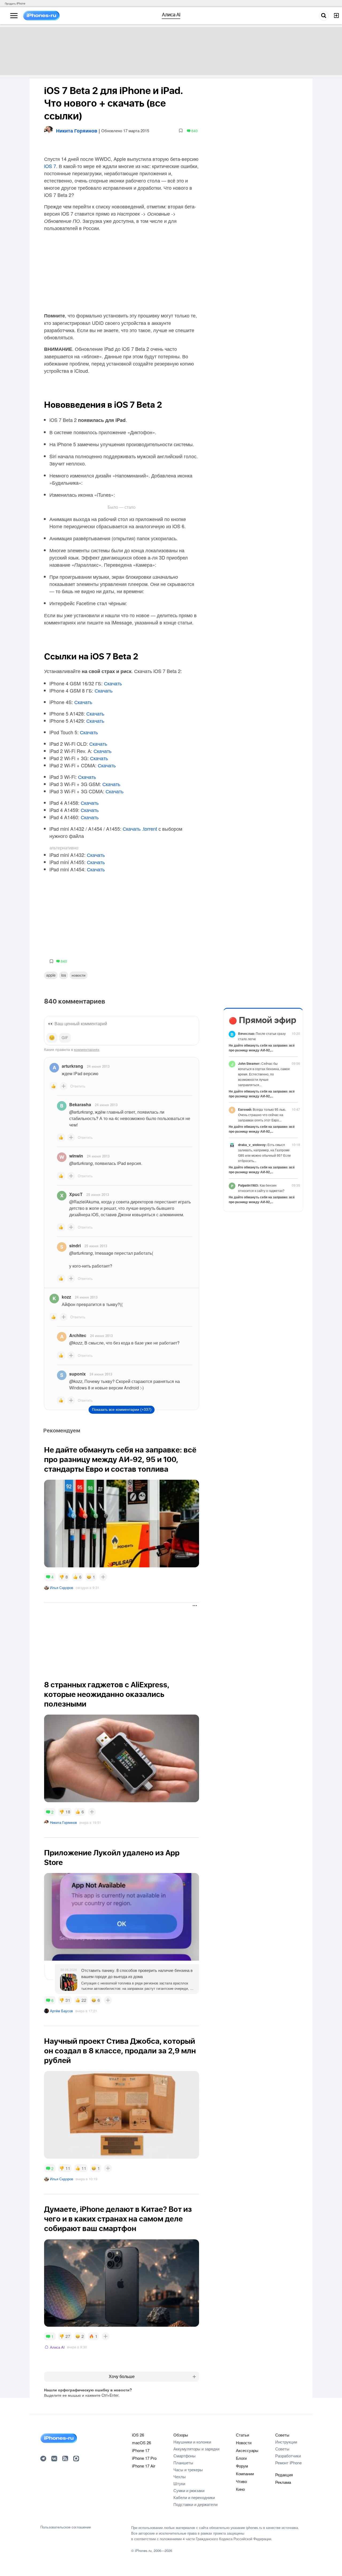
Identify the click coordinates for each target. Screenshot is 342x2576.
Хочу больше (122, 2377)
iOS (64, 975)
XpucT (76, 1194)
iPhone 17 (141, 2450)
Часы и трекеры (188, 2470)
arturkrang (72, 1066)
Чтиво (241, 2481)
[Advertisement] (121, 1636)
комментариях (87, 1049)
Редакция (284, 2475)
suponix (77, 1374)
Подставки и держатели (195, 2504)
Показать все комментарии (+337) (122, 1409)
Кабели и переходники (194, 2497)
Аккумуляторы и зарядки (196, 2449)
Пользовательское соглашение (66, 2527)
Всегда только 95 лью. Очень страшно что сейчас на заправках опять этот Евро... (262, 1115)
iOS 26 (138, 2435)
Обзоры (181, 2435)
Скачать (113, 683)
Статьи (242, 2435)
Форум (242, 2466)
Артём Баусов (61, 2011)
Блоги (241, 2458)
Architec (78, 1335)
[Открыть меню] (14, 16)
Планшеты (183, 2463)
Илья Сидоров (62, 1588)
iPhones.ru (143, 2550)
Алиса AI (57, 2347)
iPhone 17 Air (144, 2466)
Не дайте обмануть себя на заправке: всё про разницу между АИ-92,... (262, 1048)
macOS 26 (141, 2443)
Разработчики (288, 2456)
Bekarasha (80, 1104)
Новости (79, 975)
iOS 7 (50, 166)
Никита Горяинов (63, 1822)
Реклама (283, 2482)
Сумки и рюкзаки (189, 2490)
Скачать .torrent (140, 829)
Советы (282, 2435)
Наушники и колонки (192, 2442)
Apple (51, 975)
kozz (66, 1297)
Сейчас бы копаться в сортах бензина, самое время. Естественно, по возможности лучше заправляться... (264, 1074)
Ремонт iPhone (288, 2463)
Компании (245, 2474)
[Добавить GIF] (65, 1038)
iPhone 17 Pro (144, 2458)
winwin (76, 1156)
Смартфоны (184, 2456)
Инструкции (286, 2442)
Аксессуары (247, 2450)
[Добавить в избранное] (181, 131)
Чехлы (180, 2476)
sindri (75, 1246)
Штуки (179, 2483)
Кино (240, 2489)
